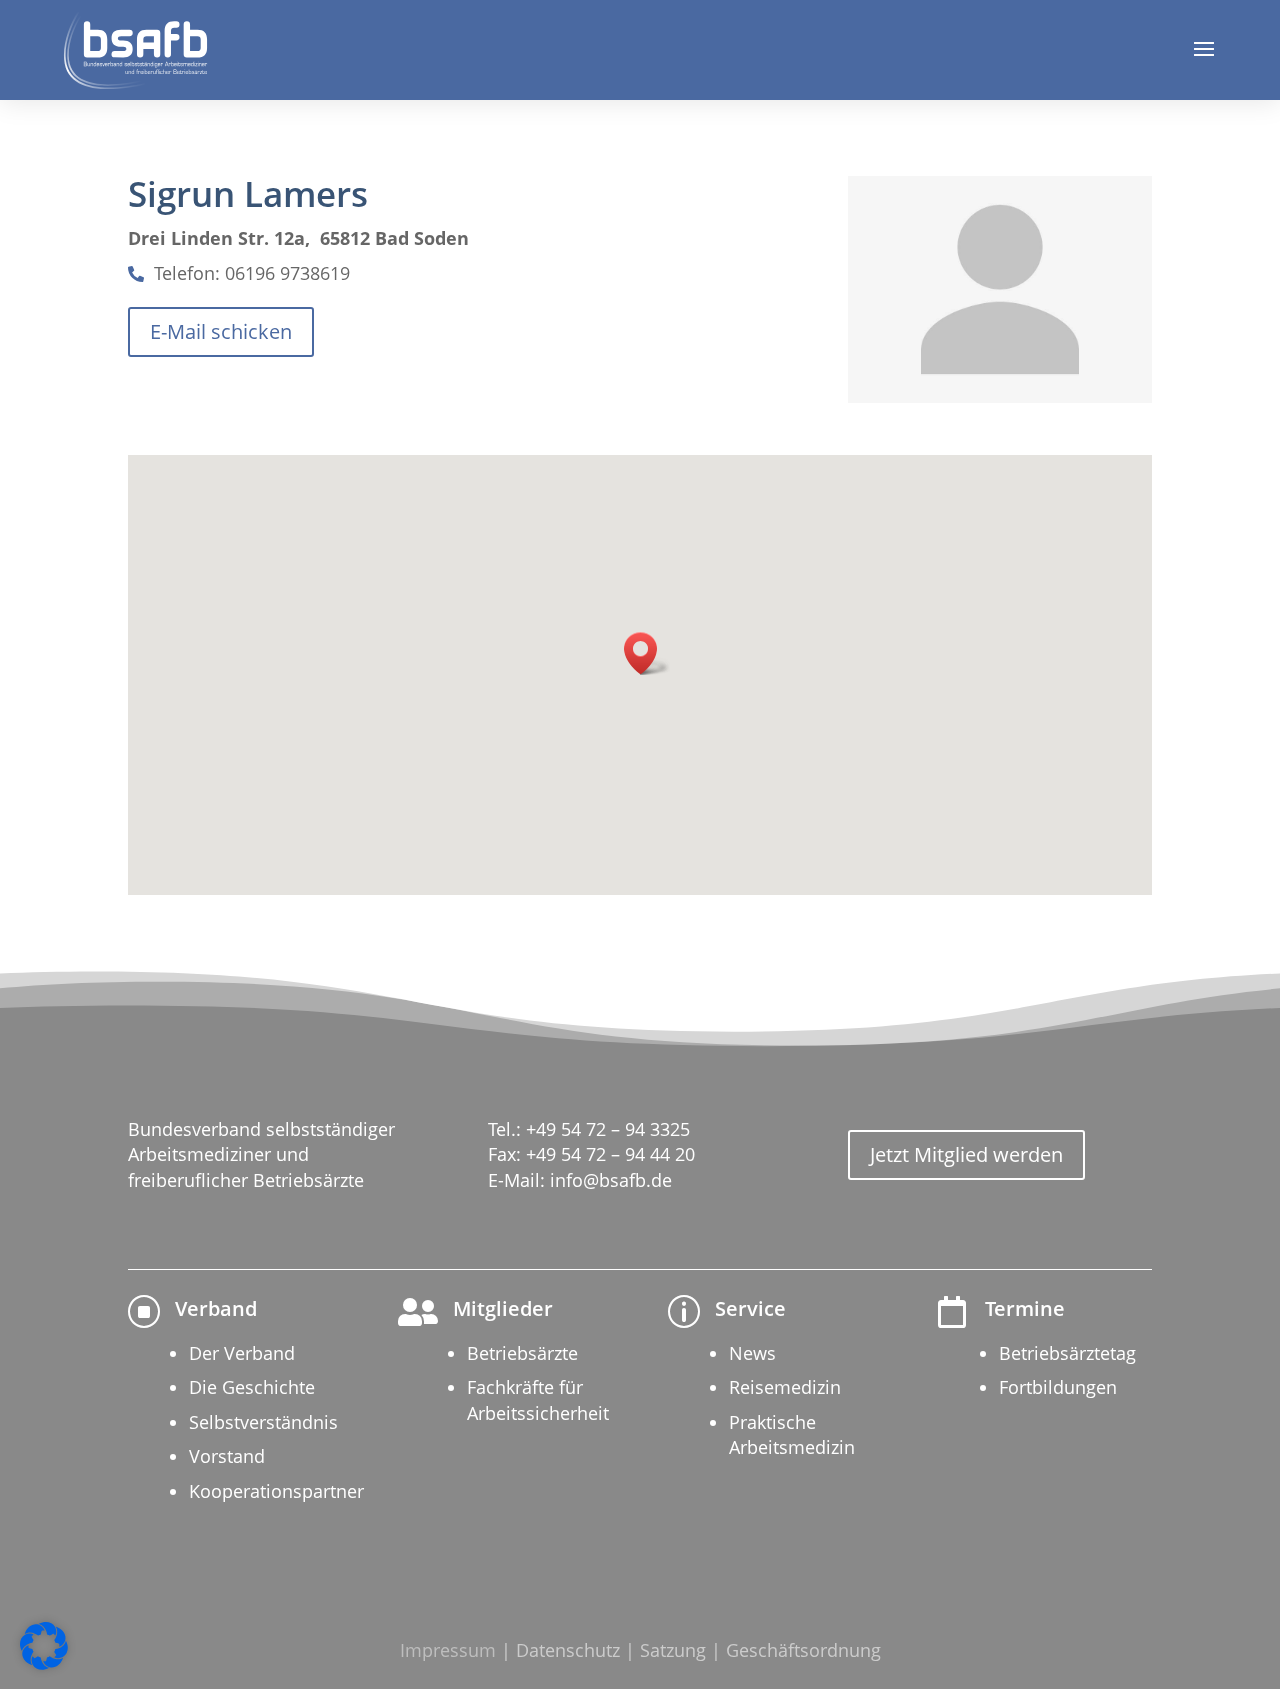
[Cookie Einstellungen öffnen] (44, 1664)
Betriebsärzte (522, 1353)
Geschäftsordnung (803, 1650)
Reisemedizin (785, 1387)
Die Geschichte (252, 1387)
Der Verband (242, 1353)
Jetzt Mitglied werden (966, 1154)
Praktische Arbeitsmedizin (792, 1434)
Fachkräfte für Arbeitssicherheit (538, 1399)
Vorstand (227, 1456)
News (752, 1353)
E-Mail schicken (221, 331)
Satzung (673, 1650)
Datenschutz (568, 1650)
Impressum (448, 1650)
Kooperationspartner (276, 1491)
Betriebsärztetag (1067, 1353)
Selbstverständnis (263, 1422)
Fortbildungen (1058, 1387)
